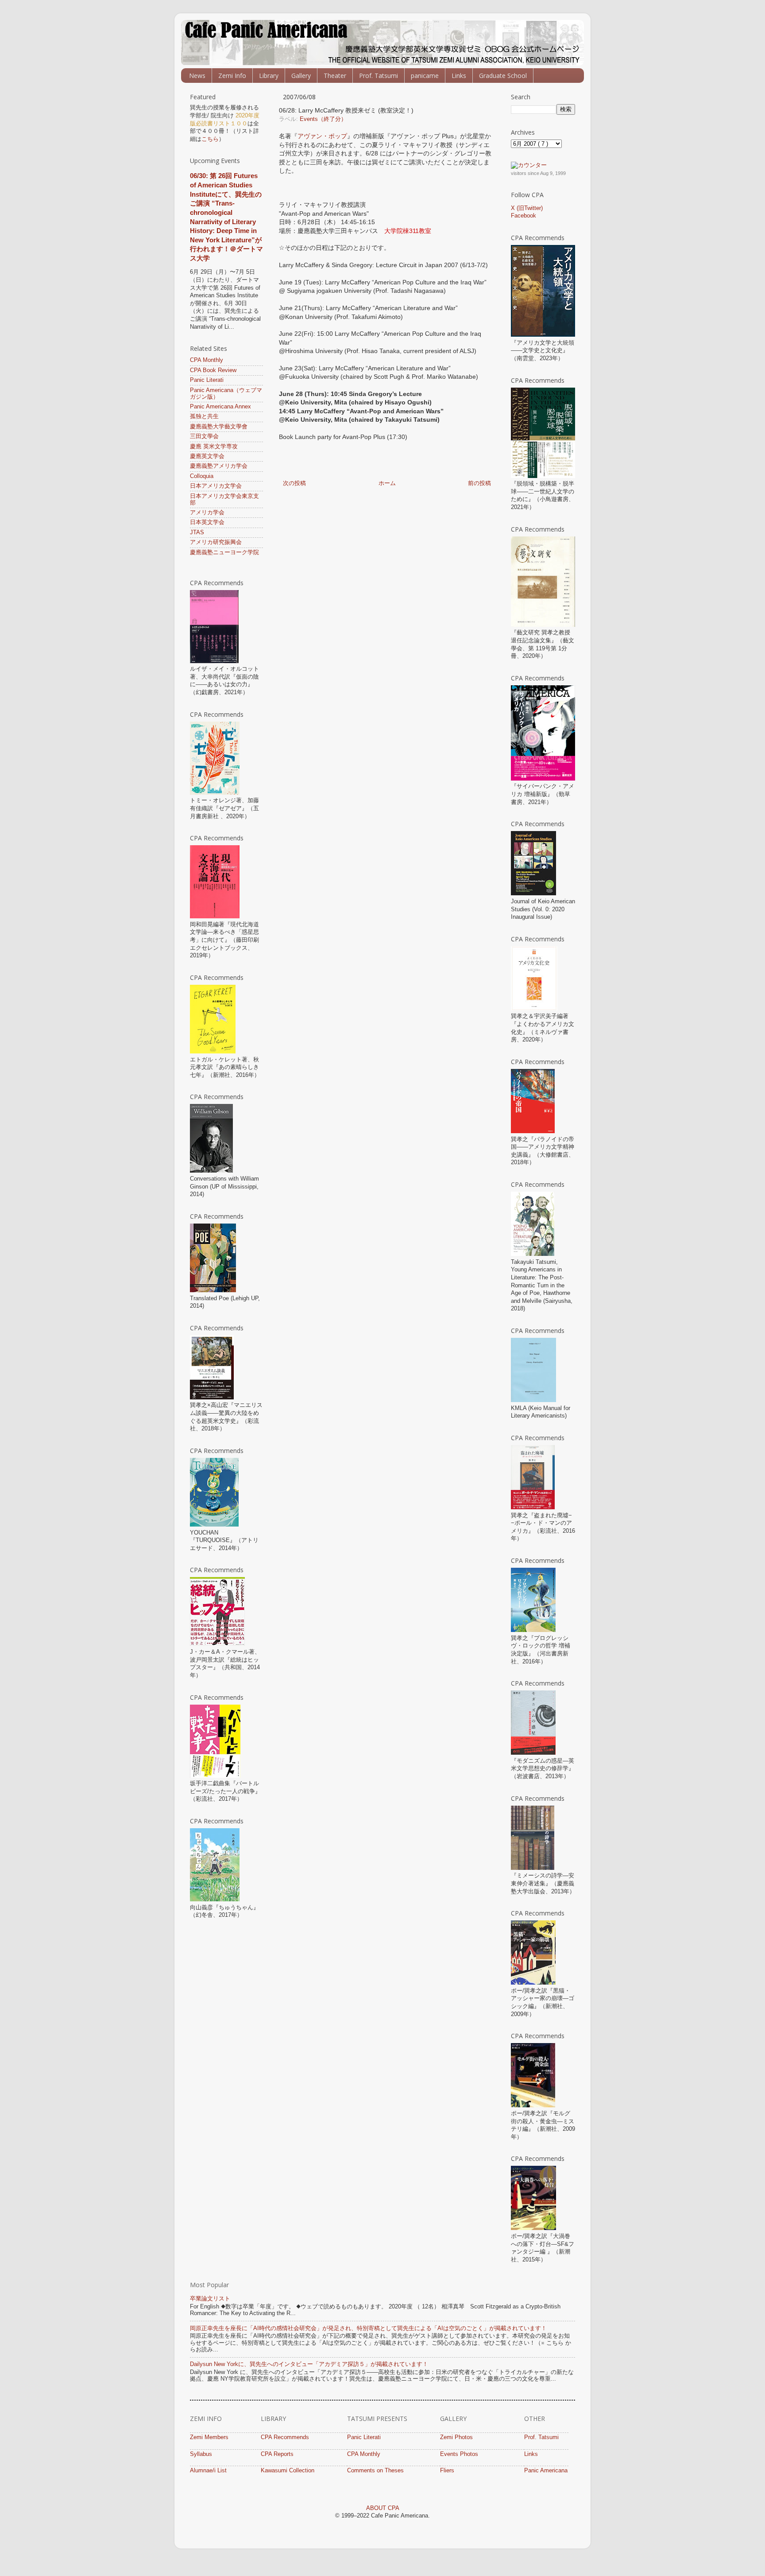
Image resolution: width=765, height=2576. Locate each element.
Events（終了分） (323, 119)
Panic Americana (546, 2471)
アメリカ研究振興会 (216, 542)
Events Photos (459, 2454)
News (197, 76)
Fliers (447, 2471)
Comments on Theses (375, 2471)
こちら (210, 139)
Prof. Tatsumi (379, 76)
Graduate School (503, 76)
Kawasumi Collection (288, 2471)
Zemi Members (209, 2437)
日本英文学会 (207, 522)
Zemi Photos (456, 2437)
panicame (425, 76)
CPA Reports (277, 2454)
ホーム (387, 483)
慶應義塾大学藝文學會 (219, 427)
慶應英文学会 (207, 456)
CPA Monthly (207, 360)
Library (269, 76)
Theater (335, 76)
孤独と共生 (204, 416)
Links (459, 76)
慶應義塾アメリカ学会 (219, 466)
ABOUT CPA (383, 2508)
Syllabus (201, 2454)
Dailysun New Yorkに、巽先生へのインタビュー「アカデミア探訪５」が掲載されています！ (309, 2364)
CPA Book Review (213, 370)
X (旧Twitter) (527, 208)
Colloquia (202, 476)
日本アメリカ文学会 (216, 486)
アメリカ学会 (207, 513)
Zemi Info (232, 76)
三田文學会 (204, 436)
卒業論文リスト (210, 2299)
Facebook (524, 216)
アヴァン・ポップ (322, 136)
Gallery (301, 76)
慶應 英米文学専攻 (214, 447)
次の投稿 (294, 483)
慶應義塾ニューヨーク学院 (224, 552)
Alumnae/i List (208, 2471)
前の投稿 (479, 483)
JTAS (197, 532)
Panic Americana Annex (220, 407)
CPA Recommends (285, 2437)
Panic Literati (207, 380)
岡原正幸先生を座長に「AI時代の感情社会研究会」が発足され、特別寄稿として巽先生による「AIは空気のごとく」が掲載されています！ (368, 2328)
